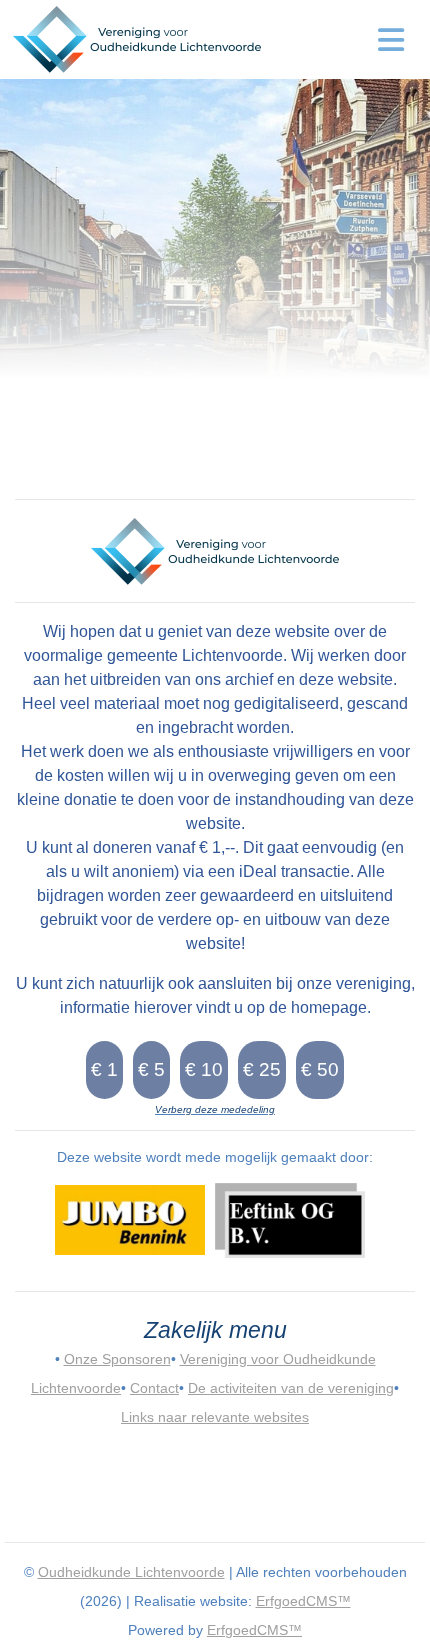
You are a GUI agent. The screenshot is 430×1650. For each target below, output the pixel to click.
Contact (154, 1388)
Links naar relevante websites (215, 1417)
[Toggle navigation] (391, 40)
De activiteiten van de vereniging (291, 1388)
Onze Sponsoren (117, 1359)
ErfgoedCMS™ (303, 1601)
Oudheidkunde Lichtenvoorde (131, 1572)
